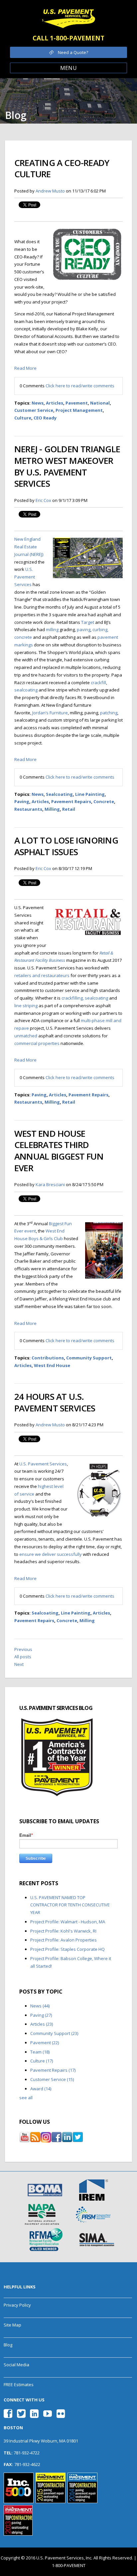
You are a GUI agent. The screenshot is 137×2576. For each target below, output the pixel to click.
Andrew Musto (50, 191)
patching (109, 713)
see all (26, 2098)
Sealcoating (59, 794)
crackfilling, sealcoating (85, 998)
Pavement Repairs (71, 801)
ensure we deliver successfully (51, 1554)
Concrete (104, 801)
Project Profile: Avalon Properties (64, 1940)
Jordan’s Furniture (50, 713)
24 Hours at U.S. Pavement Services (55, 1402)
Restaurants (28, 809)
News (38, 403)
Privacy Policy (17, 2305)
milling (52, 630)
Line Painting (90, 794)
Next (19, 1664)
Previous (23, 1649)
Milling (52, 809)
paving (84, 630)
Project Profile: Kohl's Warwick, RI (63, 1931)
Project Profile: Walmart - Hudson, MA (68, 1922)
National (100, 403)
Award (41, 2089)
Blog (8, 2345)
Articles (55, 403)
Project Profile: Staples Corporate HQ (68, 1949)
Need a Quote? (72, 52)
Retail (69, 809)
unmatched (26, 1036)
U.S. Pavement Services (25, 577)
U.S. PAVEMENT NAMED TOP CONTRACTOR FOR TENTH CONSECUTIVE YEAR (70, 1905)
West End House (52, 1365)
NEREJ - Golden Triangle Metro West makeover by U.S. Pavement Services (67, 466)
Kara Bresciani (50, 1184)
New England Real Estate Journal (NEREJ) (29, 547)
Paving (22, 801)
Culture (23, 418)
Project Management (79, 410)
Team (40, 2052)
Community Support (89, 1358)
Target (88, 622)
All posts (23, 1657)
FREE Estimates (19, 2384)
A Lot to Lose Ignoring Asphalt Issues (66, 846)
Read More (25, 368)
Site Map (12, 2325)
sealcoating (26, 690)
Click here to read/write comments (80, 386)
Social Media (16, 2365)
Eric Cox (43, 500)
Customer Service (34, 410)
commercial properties (37, 1043)
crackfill (98, 683)
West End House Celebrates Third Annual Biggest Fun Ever (59, 1151)
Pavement (77, 403)
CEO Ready (45, 418)
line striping (26, 1006)
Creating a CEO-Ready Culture (62, 168)
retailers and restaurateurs (42, 975)
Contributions (48, 1358)
